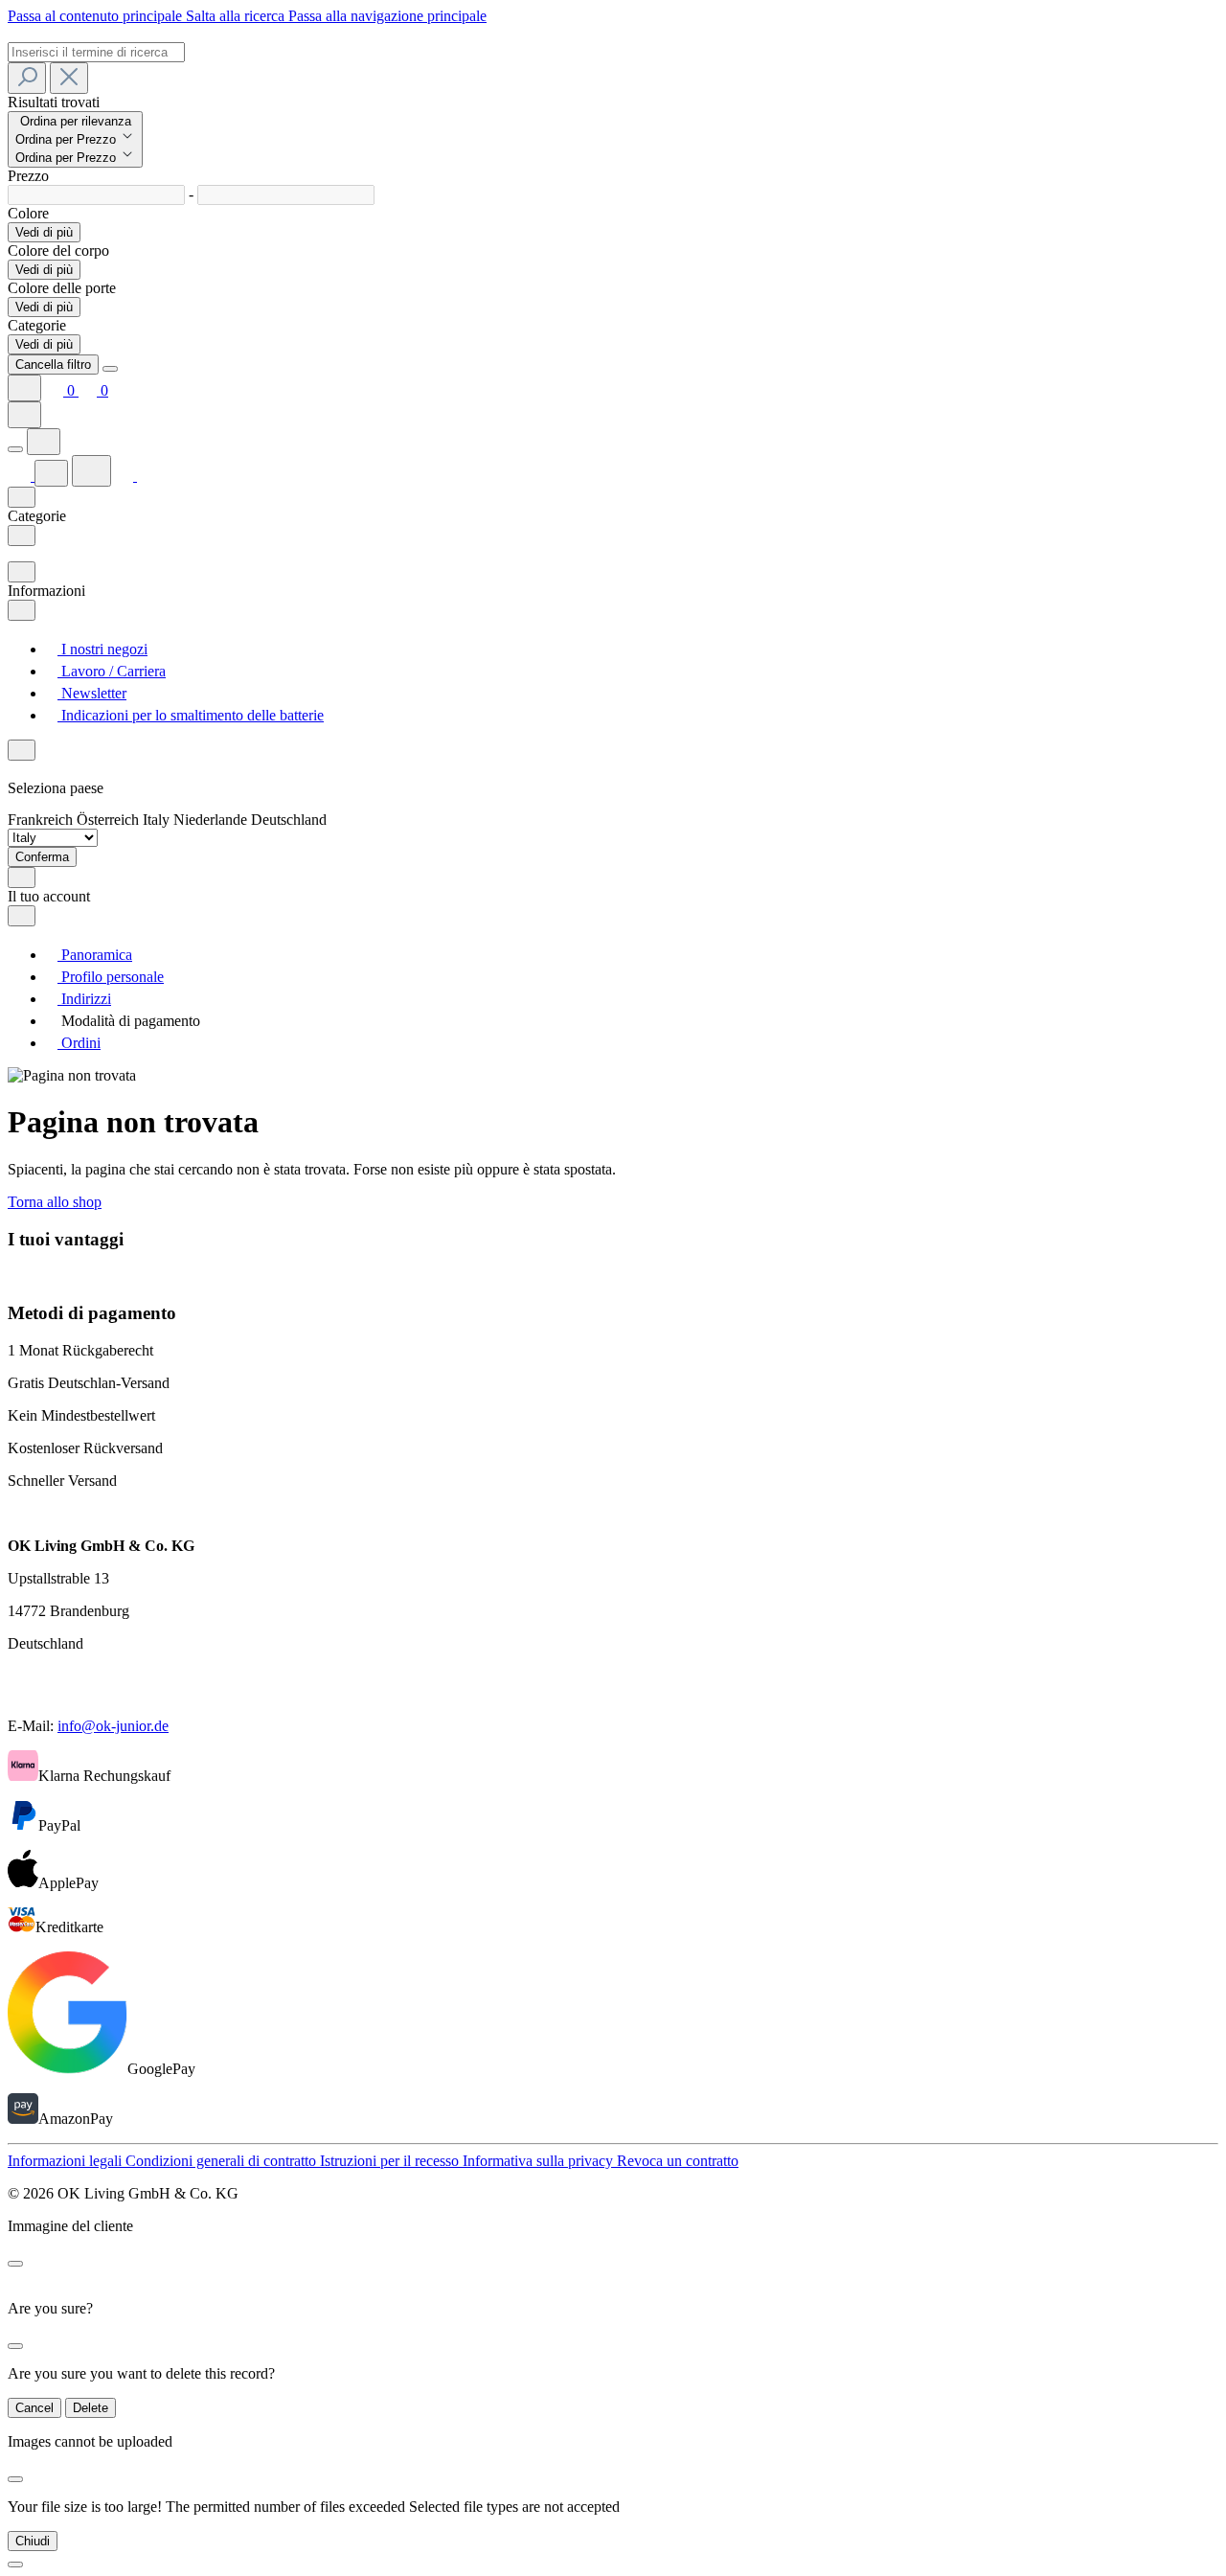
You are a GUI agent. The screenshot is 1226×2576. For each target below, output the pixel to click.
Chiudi (33, 2541)
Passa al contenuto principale (97, 16)
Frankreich (42, 820)
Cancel (34, 2408)
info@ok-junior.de (113, 1726)
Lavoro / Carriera (112, 671)
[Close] (110, 369)
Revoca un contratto (678, 2161)
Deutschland (289, 820)
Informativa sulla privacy (540, 2161)
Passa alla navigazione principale (387, 16)
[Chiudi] (15, 2565)
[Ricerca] (27, 78)
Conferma (42, 857)
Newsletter (92, 693)
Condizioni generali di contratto (223, 2161)
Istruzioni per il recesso (391, 2161)
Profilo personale (111, 977)
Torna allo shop (55, 1202)
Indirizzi (84, 999)
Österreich (110, 820)
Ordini (79, 1043)
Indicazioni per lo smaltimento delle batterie (191, 715)
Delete (91, 2408)
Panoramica (95, 955)
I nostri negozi (102, 649)
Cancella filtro (53, 365)
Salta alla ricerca (237, 16)
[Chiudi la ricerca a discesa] (69, 78)
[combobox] (96, 52)
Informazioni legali (67, 2161)
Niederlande (212, 820)
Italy (158, 820)
